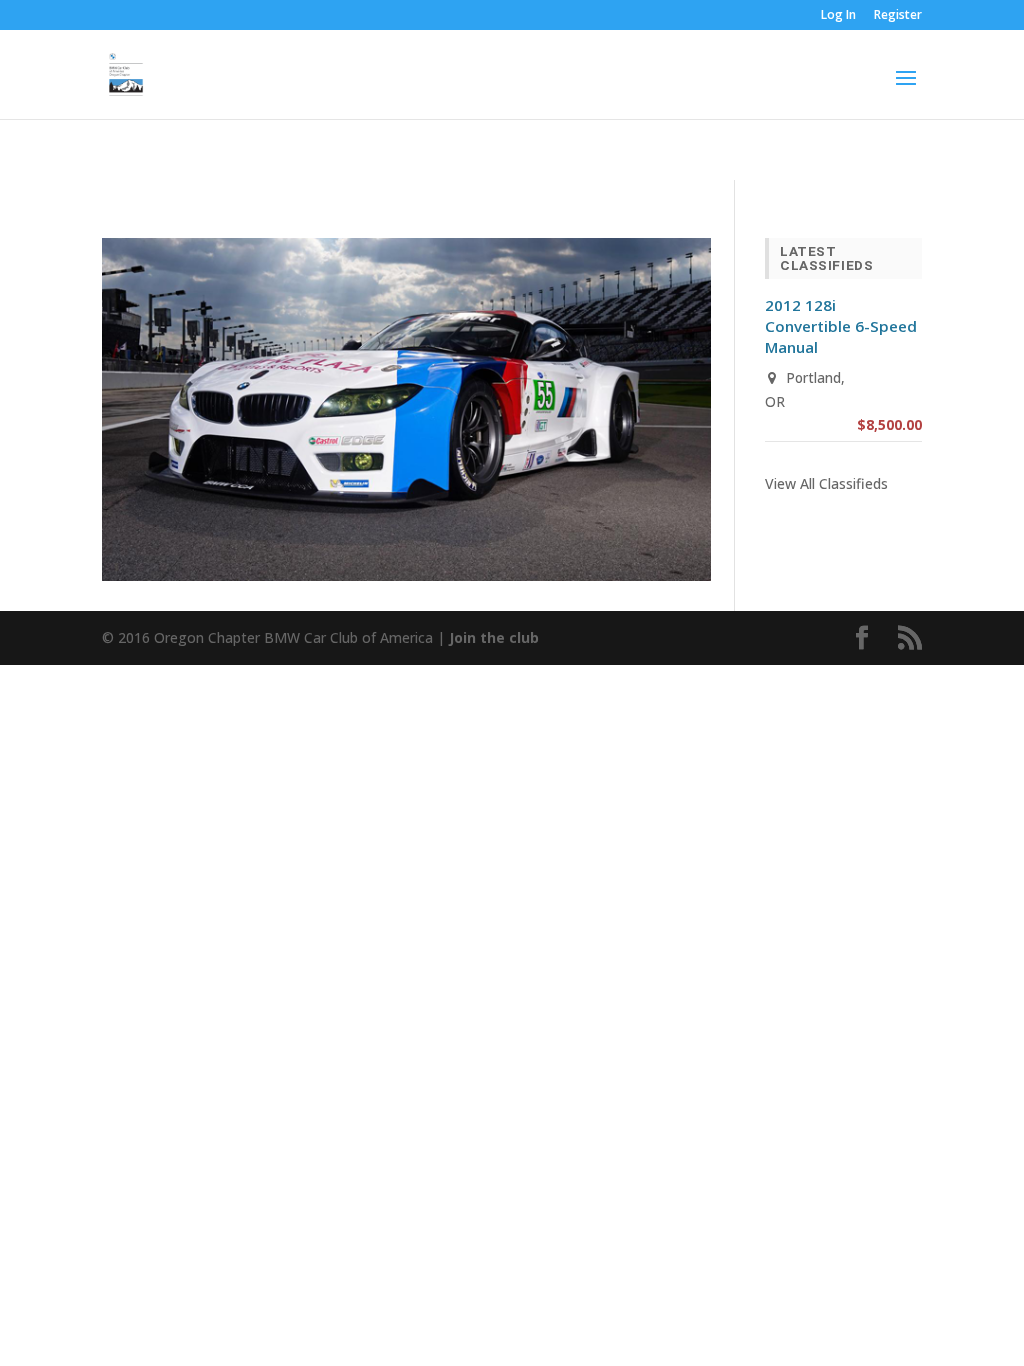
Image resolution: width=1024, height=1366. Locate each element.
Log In (838, 16)
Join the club (494, 637)
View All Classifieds (826, 483)
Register (898, 16)
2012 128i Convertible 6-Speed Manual (841, 326)
